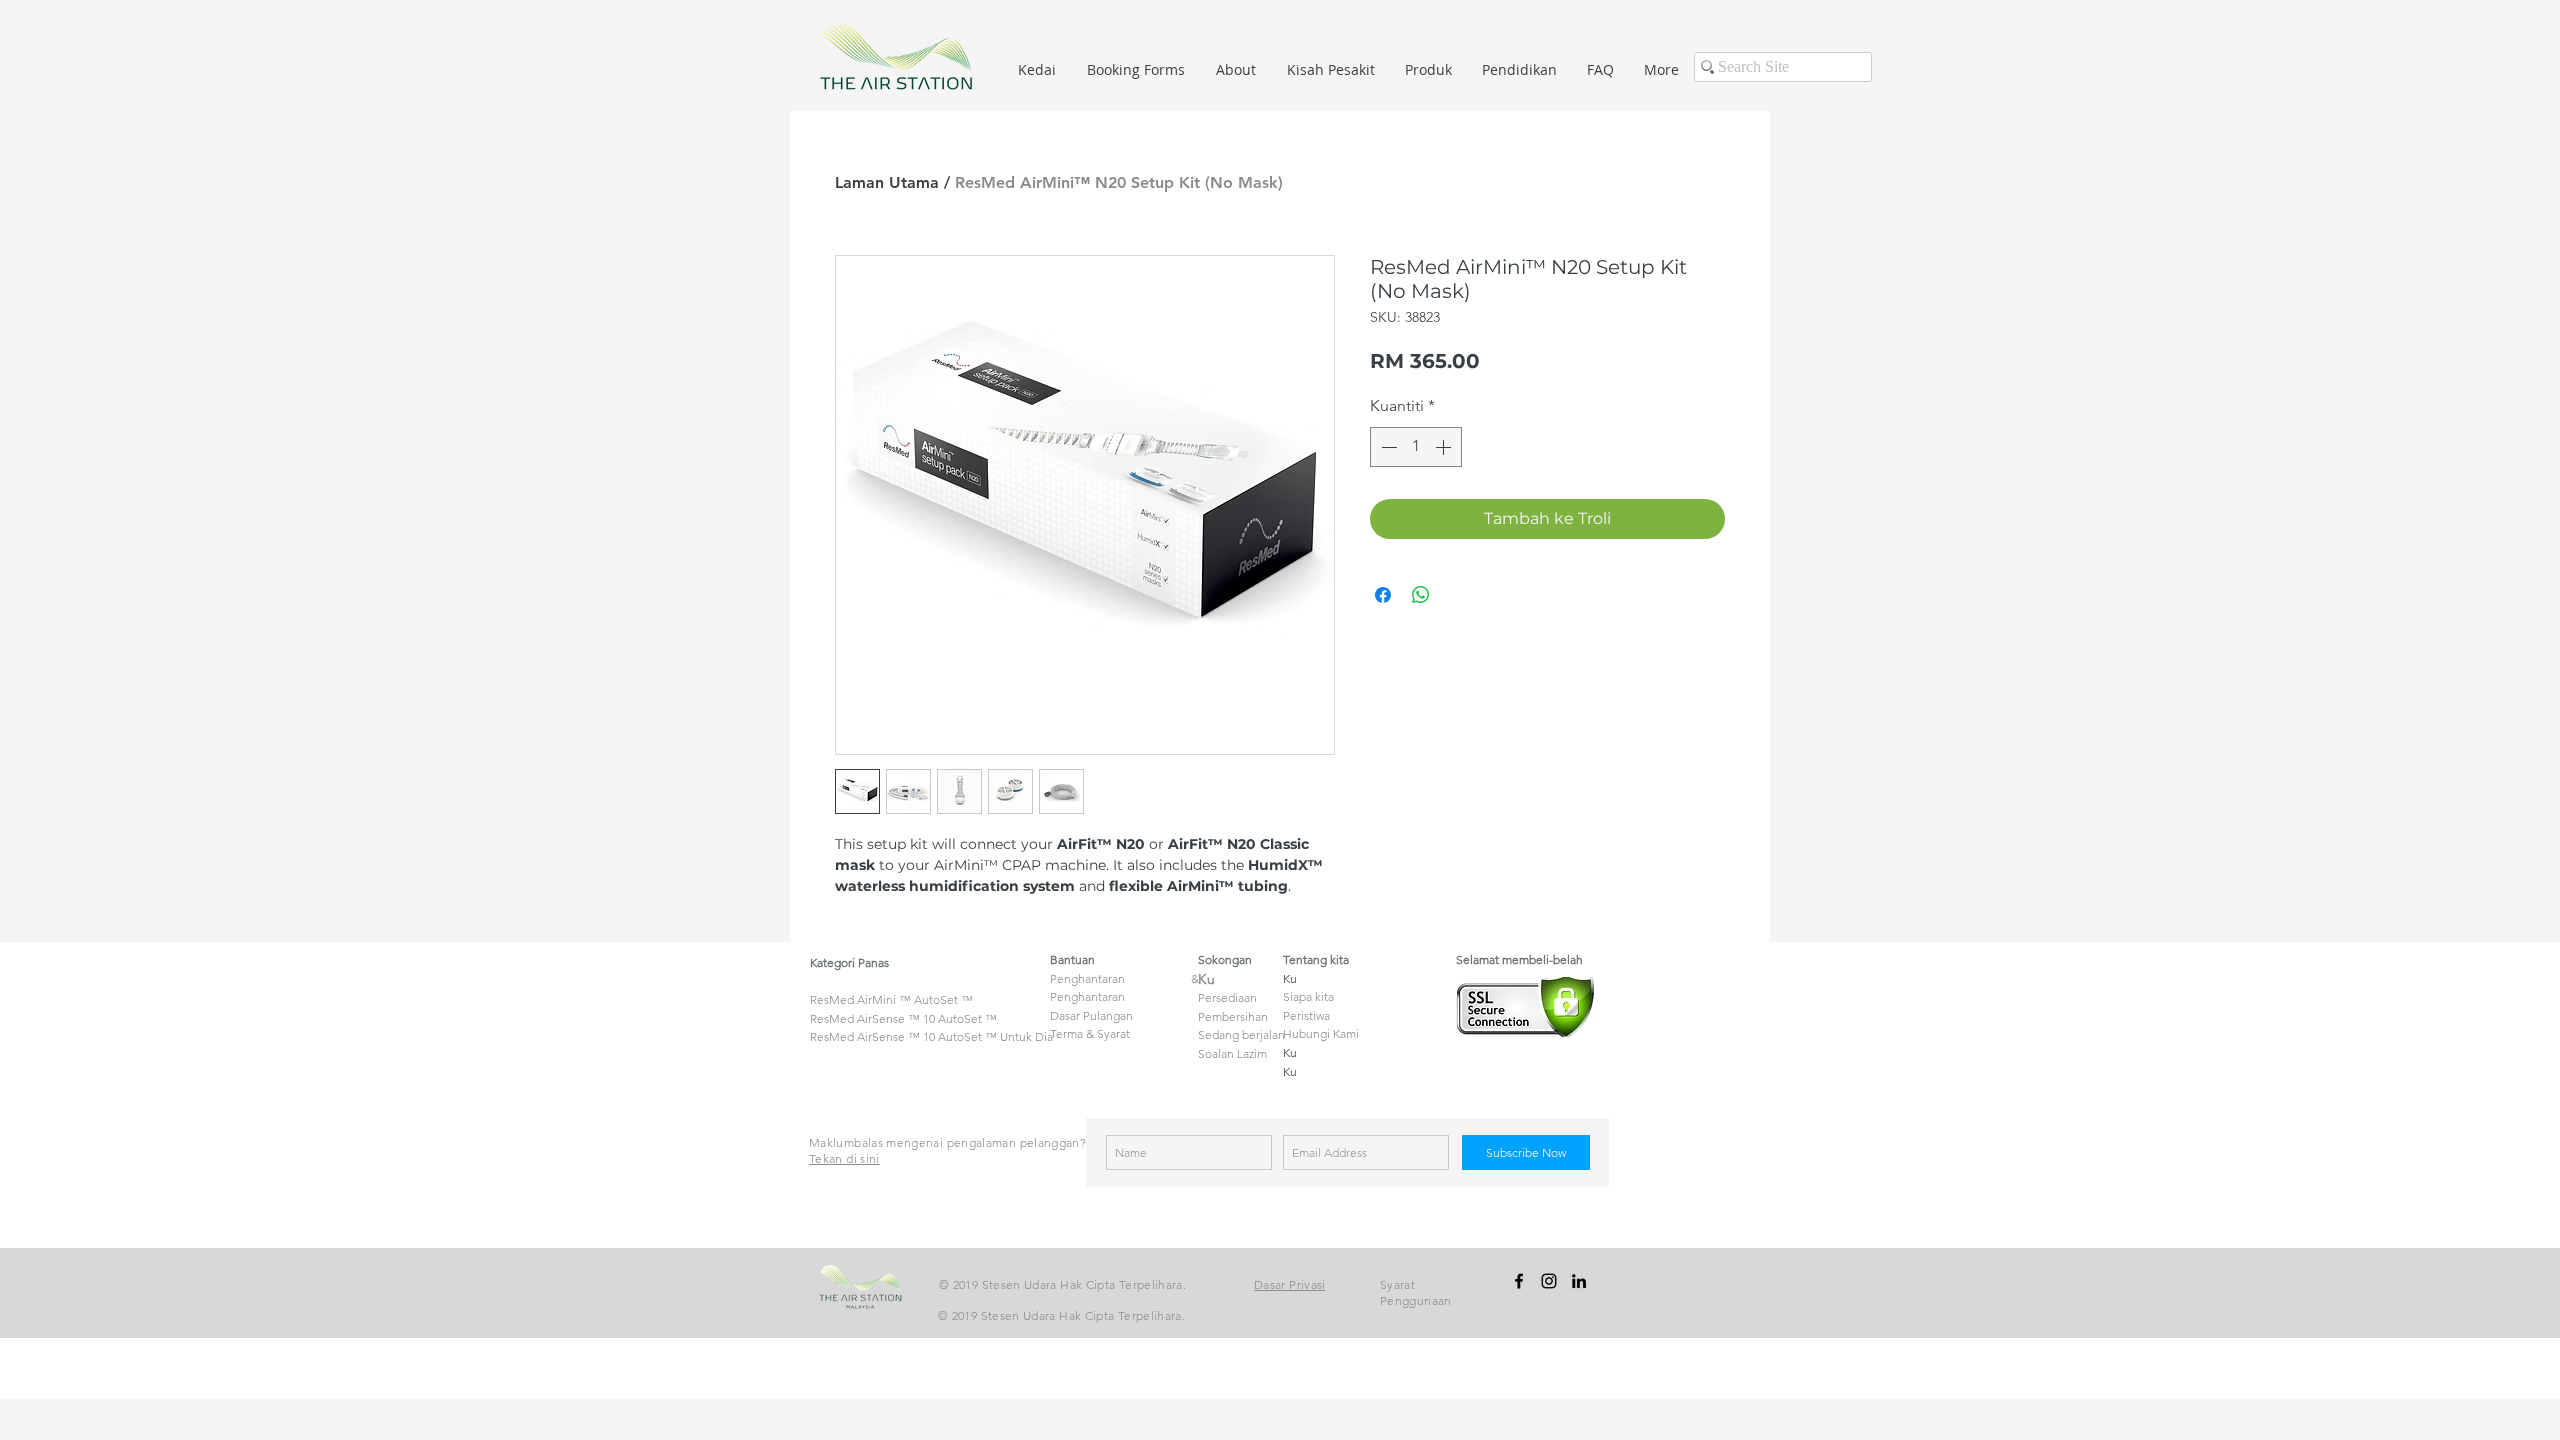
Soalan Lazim (1232, 1053)
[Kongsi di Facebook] (1383, 595)
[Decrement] (1387, 447)
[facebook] (1519, 1281)
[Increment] (1445, 447)
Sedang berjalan (1241, 1034)
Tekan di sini (844, 1158)
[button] (1428, 70)
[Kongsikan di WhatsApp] (1421, 595)
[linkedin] (1579, 1281)
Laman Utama (887, 182)
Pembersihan (1233, 1016)
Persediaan (1227, 997)
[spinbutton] (1416, 447)
